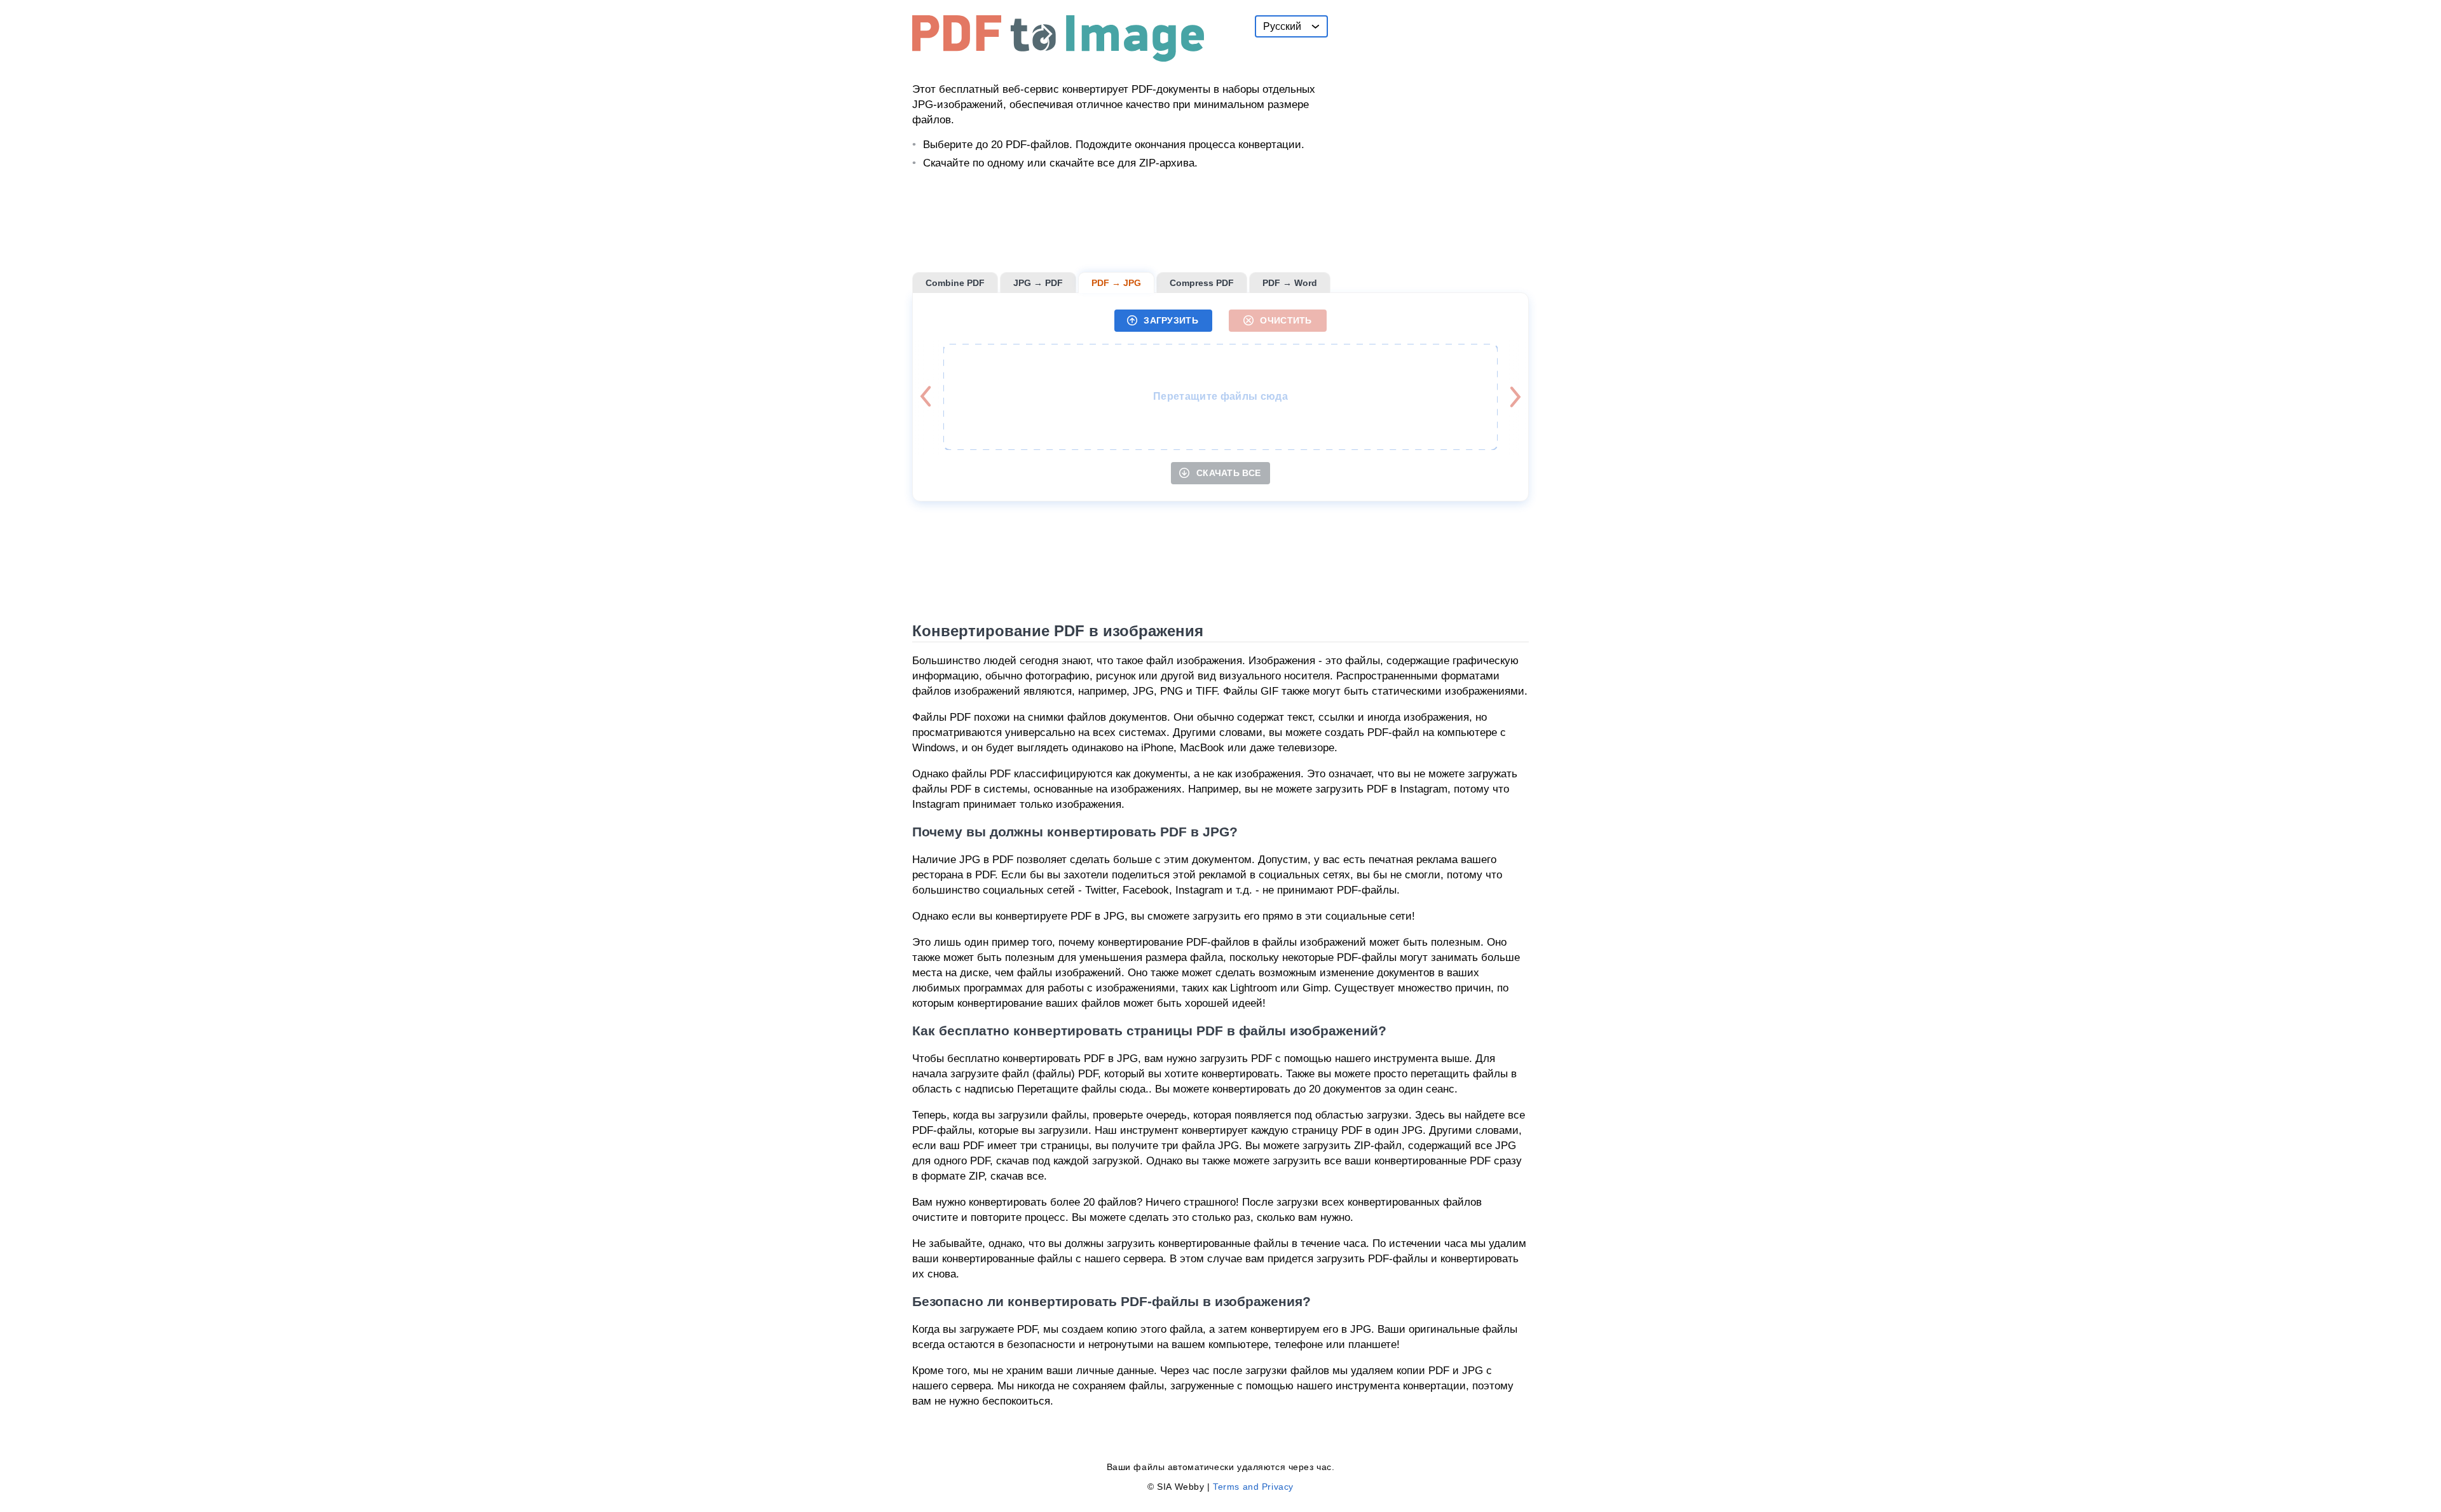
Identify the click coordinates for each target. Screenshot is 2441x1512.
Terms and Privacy (1253, 1487)
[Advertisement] (1433, 95)
